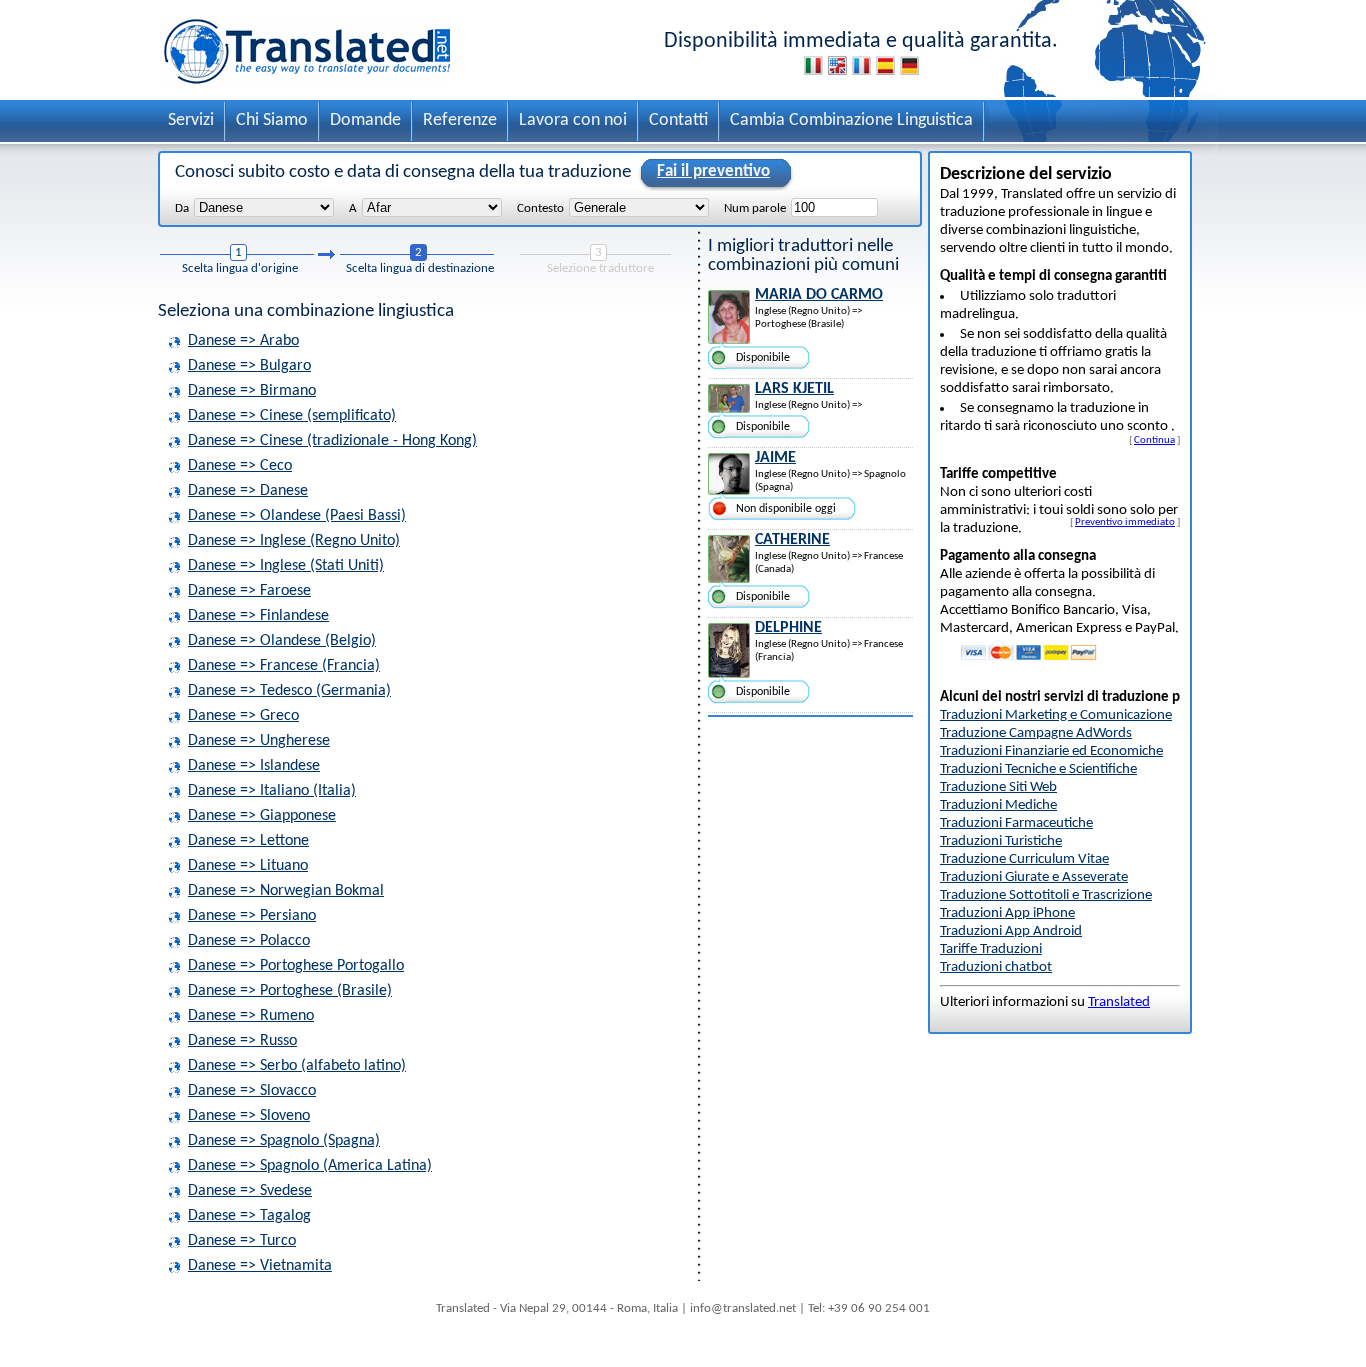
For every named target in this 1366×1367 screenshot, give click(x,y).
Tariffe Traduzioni (991, 949)
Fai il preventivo (713, 171)
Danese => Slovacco (252, 1091)
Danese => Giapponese (262, 816)
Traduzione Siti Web (998, 787)
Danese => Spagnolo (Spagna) (284, 1141)
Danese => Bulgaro (249, 366)
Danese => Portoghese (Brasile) (290, 991)
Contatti (678, 120)
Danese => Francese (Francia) (284, 666)
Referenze (460, 120)
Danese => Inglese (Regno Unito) (294, 541)
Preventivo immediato (1125, 522)
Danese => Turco (242, 1241)
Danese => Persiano (252, 916)
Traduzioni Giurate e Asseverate (1034, 877)
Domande (365, 120)
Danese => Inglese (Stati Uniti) (286, 566)
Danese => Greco (243, 716)
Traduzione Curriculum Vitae (1024, 859)
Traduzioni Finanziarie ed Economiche (1051, 751)
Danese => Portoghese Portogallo (296, 966)
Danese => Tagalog (249, 1216)
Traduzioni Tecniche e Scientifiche (1038, 769)
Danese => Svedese (250, 1191)
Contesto (540, 208)
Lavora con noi (573, 120)
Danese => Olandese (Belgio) (282, 641)
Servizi (191, 120)
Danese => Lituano (248, 866)
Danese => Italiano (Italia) (272, 791)
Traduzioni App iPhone (1007, 913)
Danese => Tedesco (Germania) (289, 691)
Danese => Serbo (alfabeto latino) (297, 1066)
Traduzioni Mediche (998, 805)
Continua (1154, 440)
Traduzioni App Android (1011, 931)
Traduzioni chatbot (996, 967)
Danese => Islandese (254, 766)
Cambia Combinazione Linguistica (851, 120)
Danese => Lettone (248, 841)
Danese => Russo (242, 1041)
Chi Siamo (272, 120)
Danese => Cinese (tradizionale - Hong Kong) (332, 441)
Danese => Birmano (252, 391)
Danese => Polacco (249, 941)
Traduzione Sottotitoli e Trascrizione (1046, 895)
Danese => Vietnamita (260, 1266)
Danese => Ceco (240, 466)
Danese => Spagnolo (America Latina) (310, 1166)
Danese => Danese (248, 491)
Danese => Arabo (243, 341)
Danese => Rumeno (251, 1016)
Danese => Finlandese (258, 616)
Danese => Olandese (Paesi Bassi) (297, 516)
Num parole (755, 208)
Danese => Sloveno (249, 1116)
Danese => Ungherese (259, 741)
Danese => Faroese (249, 591)
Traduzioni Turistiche (1001, 841)
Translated (1119, 1002)
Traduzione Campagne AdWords (1036, 733)
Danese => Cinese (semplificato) (292, 416)
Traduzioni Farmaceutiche (1016, 823)
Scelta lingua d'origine (240, 268)
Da (182, 208)
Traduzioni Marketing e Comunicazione (1056, 715)
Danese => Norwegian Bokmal (286, 891)
